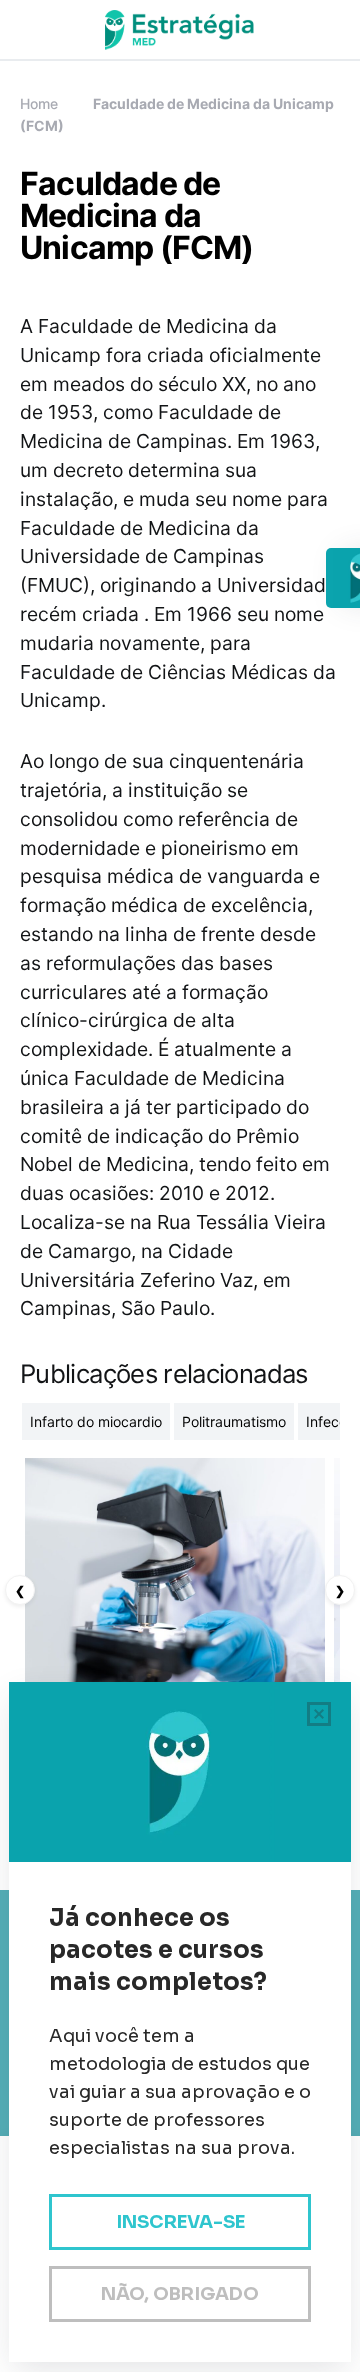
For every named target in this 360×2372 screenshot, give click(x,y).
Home (39, 103)
